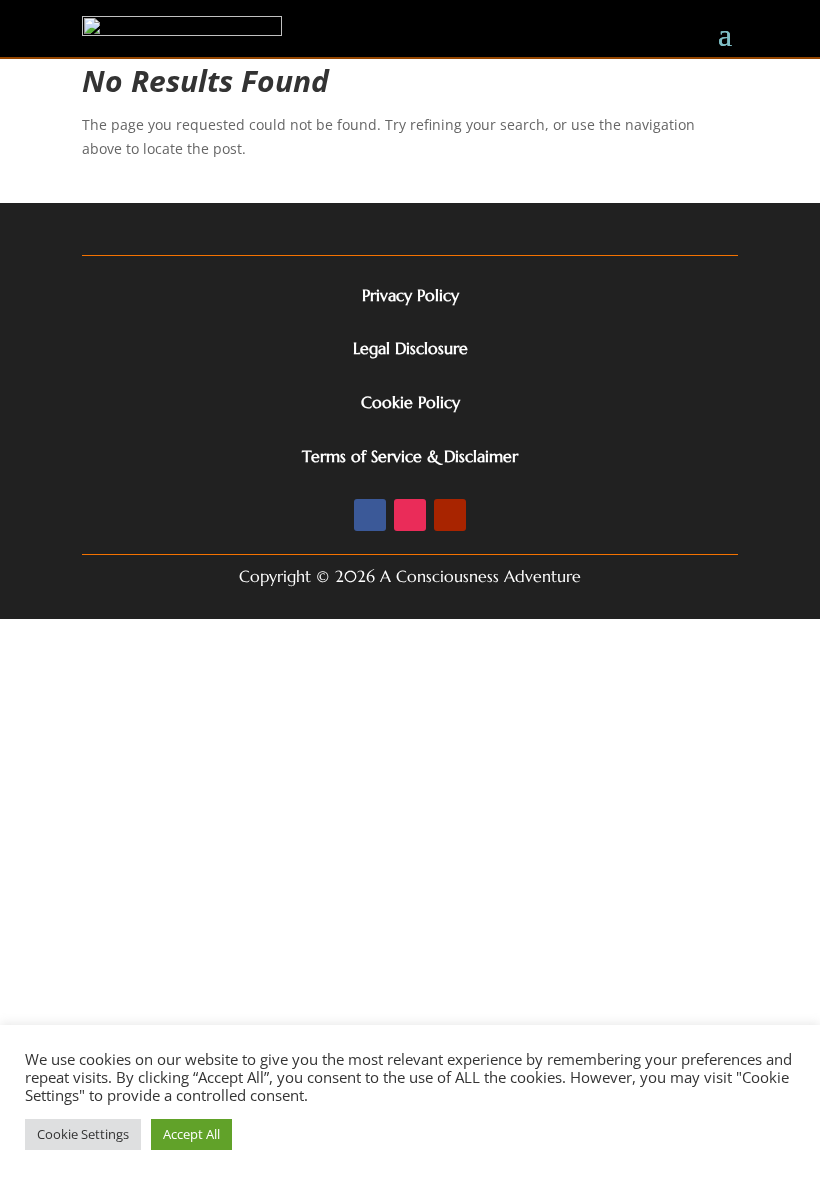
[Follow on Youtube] (450, 515)
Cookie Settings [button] (83, 1134)
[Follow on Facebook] (370, 515)
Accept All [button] (191, 1134)
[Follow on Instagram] (410, 515)
